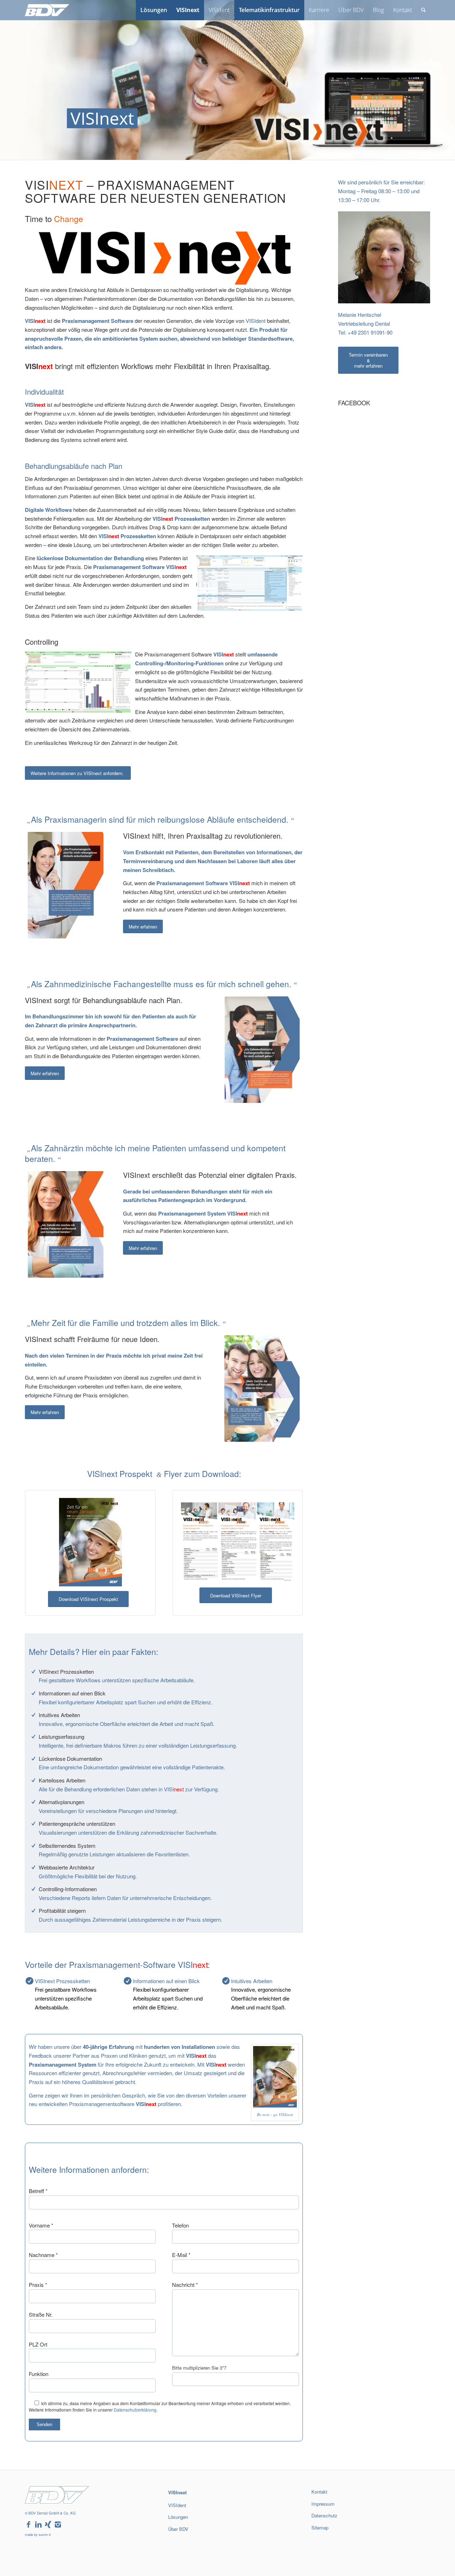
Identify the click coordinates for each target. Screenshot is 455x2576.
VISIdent (256, 321)
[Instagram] (58, 2525)
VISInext (177, 2492)
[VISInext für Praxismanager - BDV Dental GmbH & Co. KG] (66, 885)
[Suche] (424, 10)
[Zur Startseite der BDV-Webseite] (57, 2501)
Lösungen (178, 2517)
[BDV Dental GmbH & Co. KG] (47, 10)
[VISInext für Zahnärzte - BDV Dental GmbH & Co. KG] (66, 1224)
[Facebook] (28, 2525)
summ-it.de (320, 2550)
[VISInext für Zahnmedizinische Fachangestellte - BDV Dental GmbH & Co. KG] (262, 1050)
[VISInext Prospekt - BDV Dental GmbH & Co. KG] (90, 1542)
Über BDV (178, 2529)
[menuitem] (154, 10)
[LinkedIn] (38, 2525)
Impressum (323, 2504)
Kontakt (319, 2492)
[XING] (48, 2525)
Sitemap (320, 2528)
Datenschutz (324, 2515)
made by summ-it (38, 2535)
